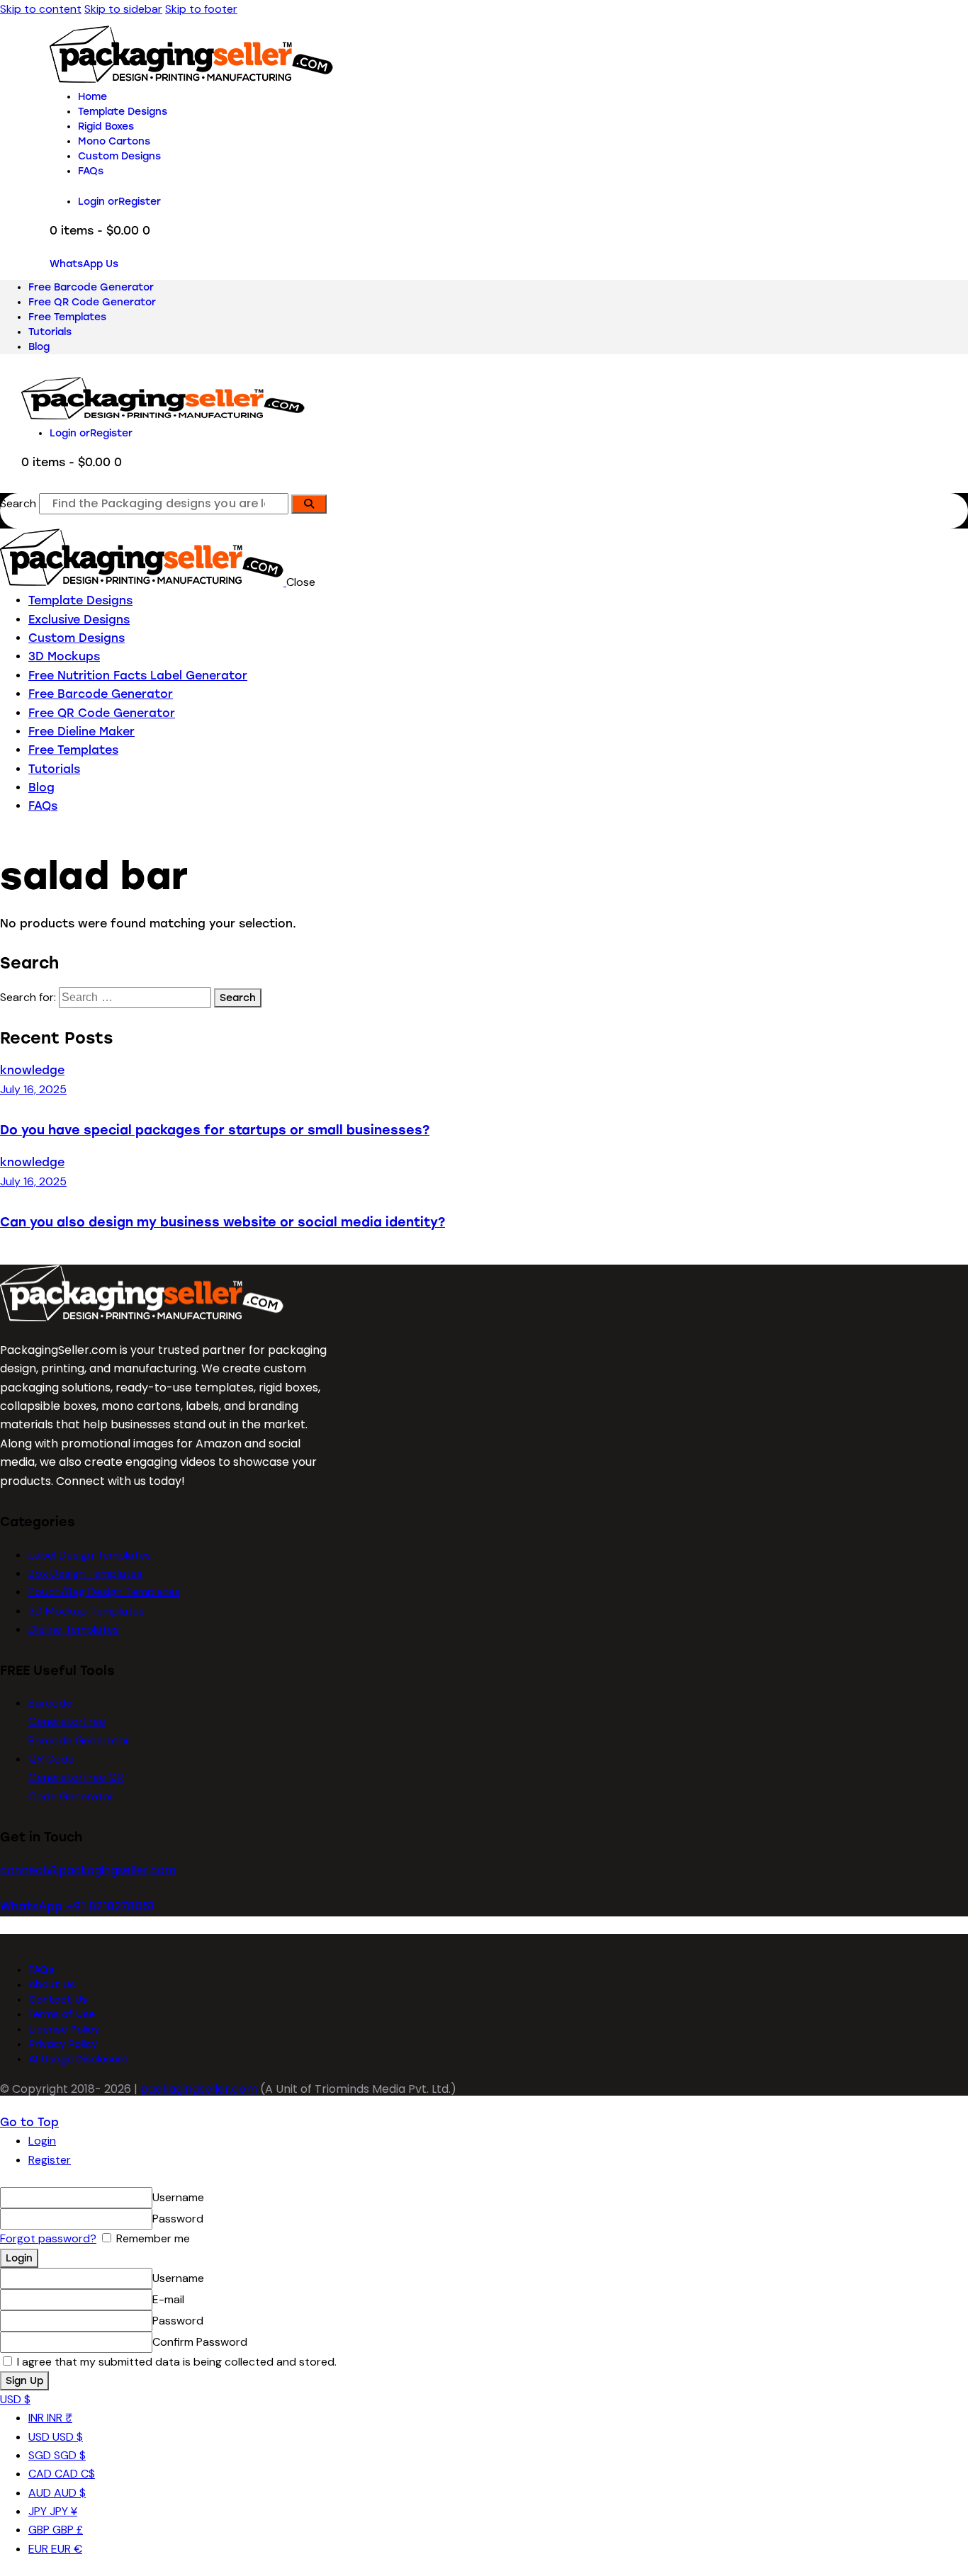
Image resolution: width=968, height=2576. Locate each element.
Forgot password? (48, 2238)
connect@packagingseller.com (88, 1870)
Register (50, 2160)
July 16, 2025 (33, 1089)
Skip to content (41, 9)
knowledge (32, 1070)
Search (18, 503)
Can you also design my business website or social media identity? (223, 1222)
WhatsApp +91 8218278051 (77, 1906)
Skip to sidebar (123, 9)
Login (42, 2141)
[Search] (309, 504)
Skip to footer (201, 9)
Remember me (152, 2238)
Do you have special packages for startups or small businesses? (215, 1130)
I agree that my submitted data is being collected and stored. (175, 2362)
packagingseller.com (199, 2089)
